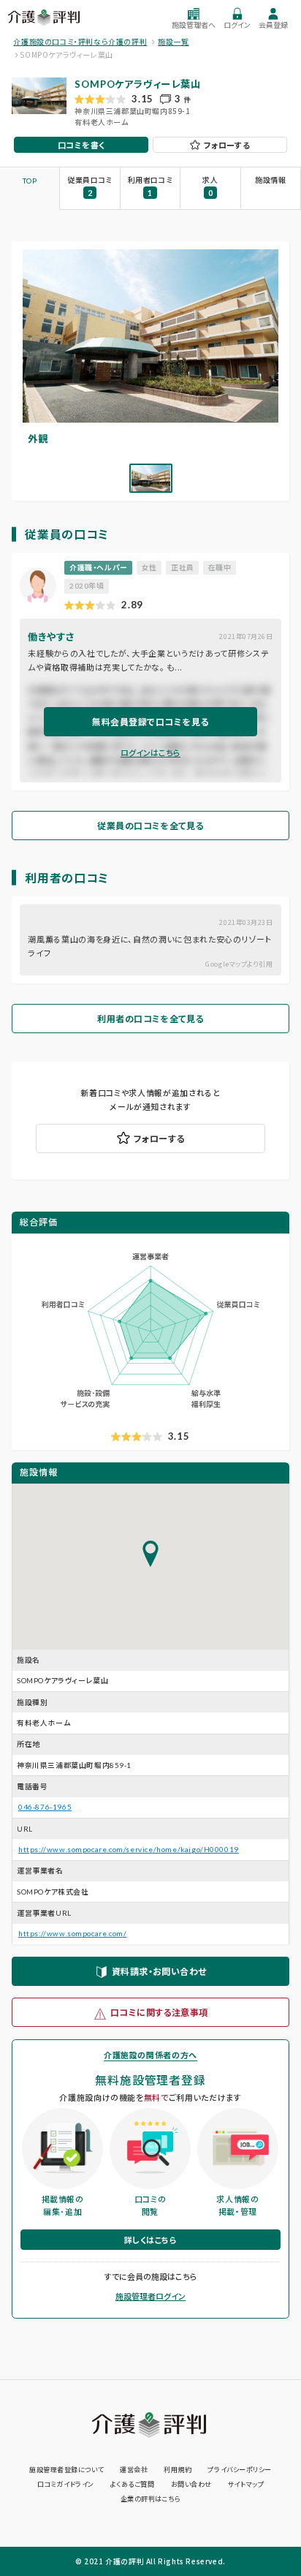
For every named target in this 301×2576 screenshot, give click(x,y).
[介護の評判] (45, 18)
